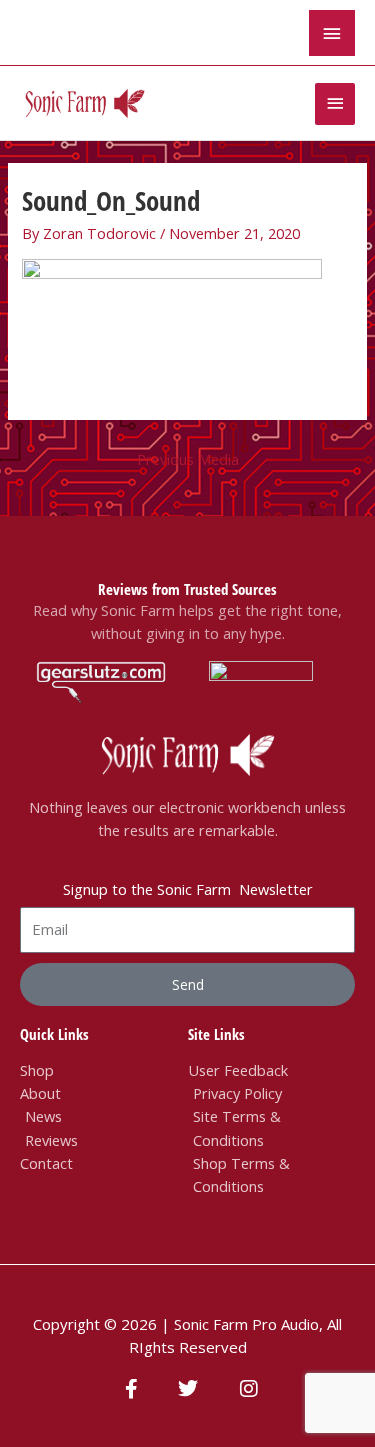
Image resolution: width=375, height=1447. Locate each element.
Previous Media (188, 459)
